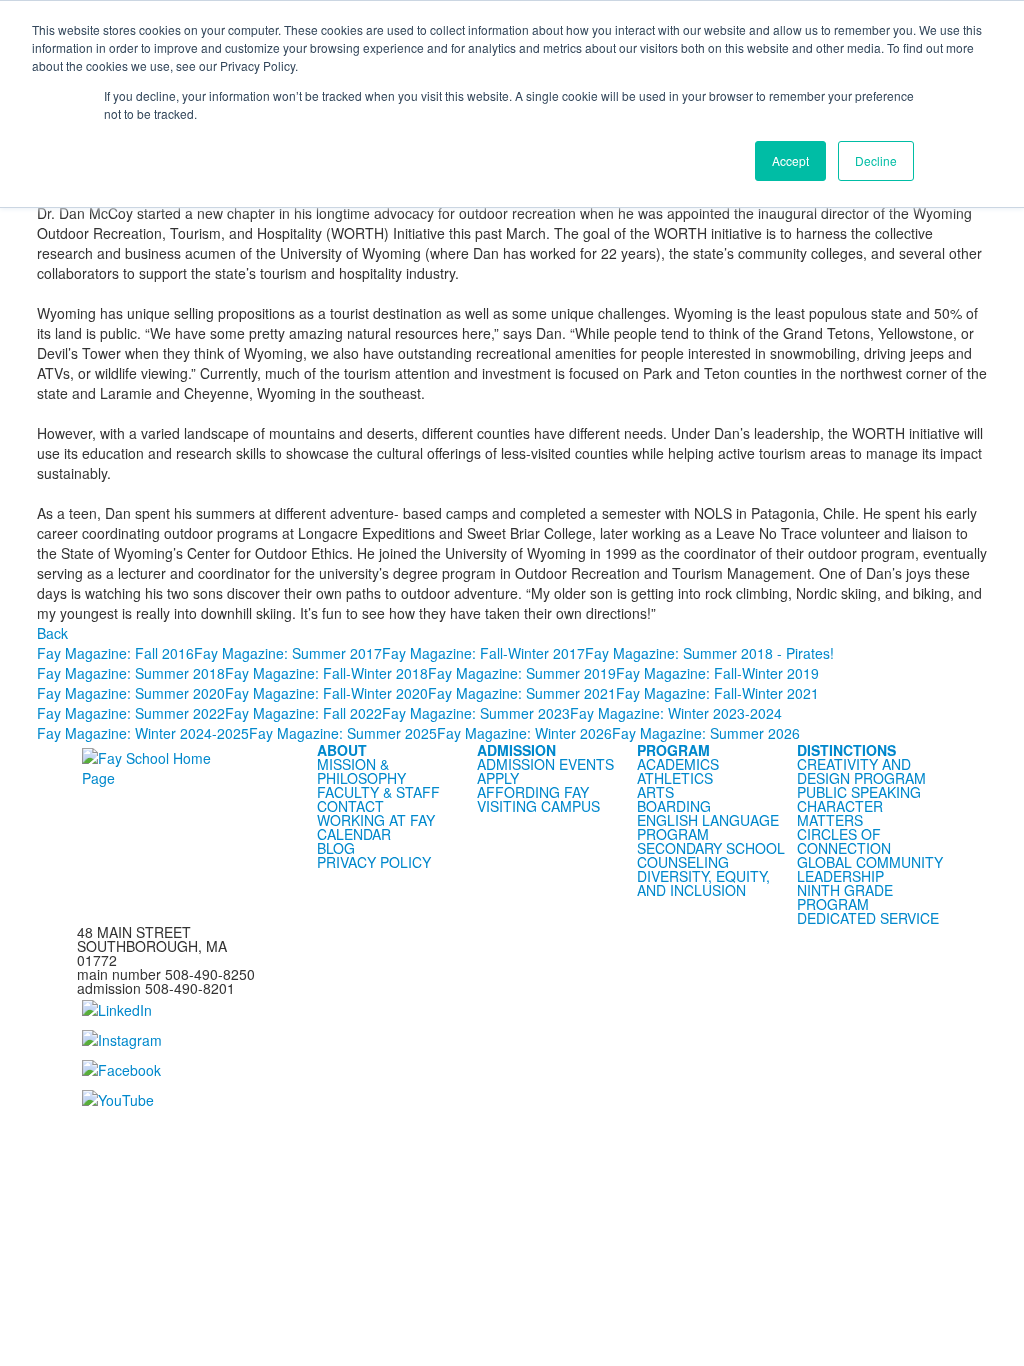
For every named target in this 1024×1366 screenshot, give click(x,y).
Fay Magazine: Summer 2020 (131, 693)
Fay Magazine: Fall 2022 (303, 713)
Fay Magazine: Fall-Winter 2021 (717, 693)
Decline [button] (876, 160)
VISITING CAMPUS (538, 806)
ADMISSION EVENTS (545, 764)
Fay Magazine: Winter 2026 (524, 733)
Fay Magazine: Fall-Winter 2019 (717, 673)
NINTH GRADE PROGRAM (845, 897)
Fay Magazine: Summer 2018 (131, 673)
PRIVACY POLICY (374, 862)
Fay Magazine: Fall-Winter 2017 (483, 653)
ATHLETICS (675, 778)
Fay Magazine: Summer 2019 (522, 673)
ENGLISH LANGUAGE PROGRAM (708, 827)
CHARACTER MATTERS (840, 813)
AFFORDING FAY (533, 792)
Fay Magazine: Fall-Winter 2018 (326, 673)
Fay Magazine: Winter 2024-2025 (143, 733)
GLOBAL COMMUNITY (870, 862)
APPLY (498, 778)
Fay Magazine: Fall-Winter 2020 (326, 693)
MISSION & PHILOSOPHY (361, 771)
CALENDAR (354, 834)
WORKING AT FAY (376, 820)
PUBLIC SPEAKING (859, 792)
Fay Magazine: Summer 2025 (343, 733)
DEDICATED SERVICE (868, 918)
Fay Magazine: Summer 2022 (131, 713)
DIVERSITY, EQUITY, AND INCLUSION (703, 883)
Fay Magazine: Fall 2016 (115, 653)
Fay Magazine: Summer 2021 (522, 693)
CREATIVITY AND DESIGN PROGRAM (861, 771)
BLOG (336, 848)
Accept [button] (790, 160)
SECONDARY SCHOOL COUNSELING (711, 855)
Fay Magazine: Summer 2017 (288, 653)
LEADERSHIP (840, 876)
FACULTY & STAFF (378, 792)
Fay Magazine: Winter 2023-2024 (676, 713)
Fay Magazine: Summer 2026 (706, 733)
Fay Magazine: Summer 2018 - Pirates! (709, 653)
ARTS (655, 792)
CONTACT (350, 806)
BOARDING (674, 806)
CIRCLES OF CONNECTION (844, 841)
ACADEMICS (678, 764)
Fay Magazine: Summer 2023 (476, 713)
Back (52, 633)
